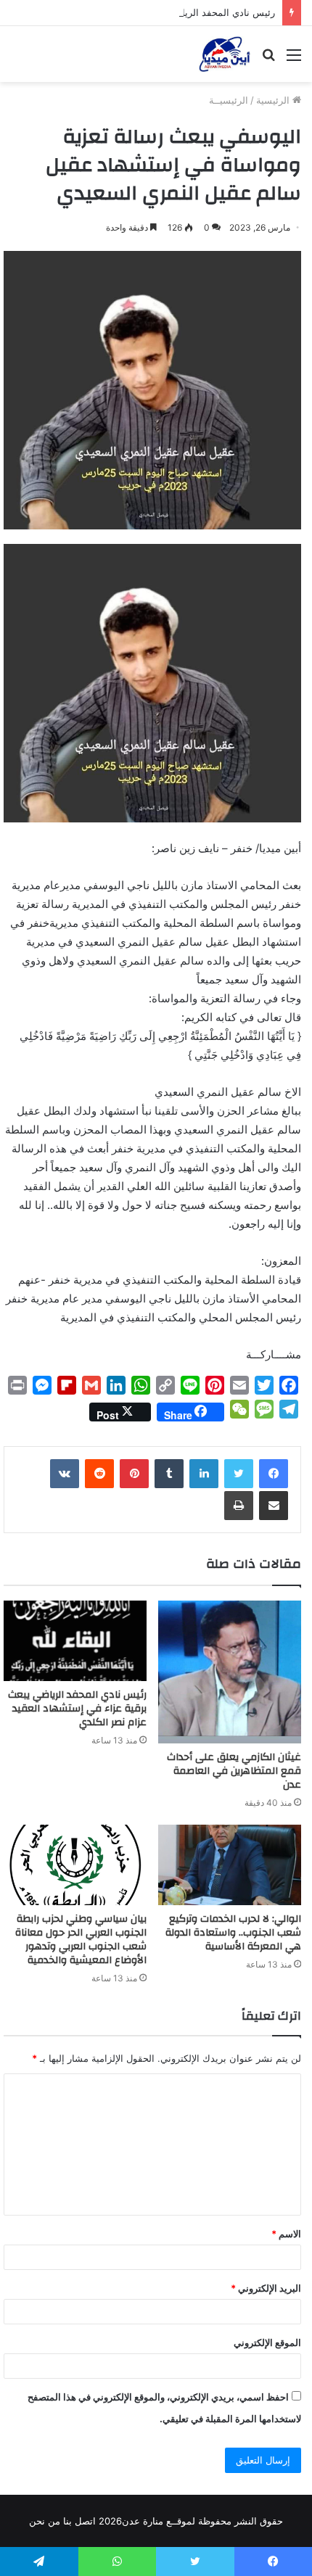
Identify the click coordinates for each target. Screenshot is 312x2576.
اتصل (85, 2521)
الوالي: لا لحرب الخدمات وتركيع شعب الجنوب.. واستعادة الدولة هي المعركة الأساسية (233, 1933)
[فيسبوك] (274, 1474)
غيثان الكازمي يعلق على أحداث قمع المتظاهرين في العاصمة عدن (234, 1771)
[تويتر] (239, 1474)
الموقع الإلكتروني (267, 2342)
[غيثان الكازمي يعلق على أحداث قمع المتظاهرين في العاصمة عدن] (230, 1672)
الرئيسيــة (229, 100)
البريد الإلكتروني (266, 2288)
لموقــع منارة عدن (159, 2521)
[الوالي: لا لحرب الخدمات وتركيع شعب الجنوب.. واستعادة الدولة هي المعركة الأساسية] (230, 1865)
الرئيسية (274, 100)
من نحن (45, 2521)
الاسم (286, 2234)
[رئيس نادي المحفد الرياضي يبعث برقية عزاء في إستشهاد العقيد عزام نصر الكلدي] (75, 1641)
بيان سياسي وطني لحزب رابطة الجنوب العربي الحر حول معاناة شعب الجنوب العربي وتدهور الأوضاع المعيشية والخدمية (81, 1940)
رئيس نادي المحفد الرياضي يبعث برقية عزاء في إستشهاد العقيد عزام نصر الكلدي (77, 1709)
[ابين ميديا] (225, 54)
